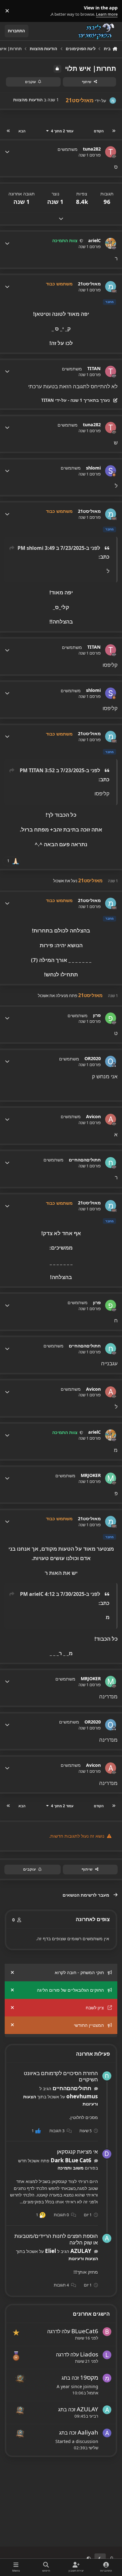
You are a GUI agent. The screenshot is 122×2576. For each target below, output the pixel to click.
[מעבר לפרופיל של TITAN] (111, 371)
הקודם (99, 131)
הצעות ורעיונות (83, 2258)
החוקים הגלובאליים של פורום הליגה (70, 1990)
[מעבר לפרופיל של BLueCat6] (107, 2332)
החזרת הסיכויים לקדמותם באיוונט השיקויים (61, 2076)
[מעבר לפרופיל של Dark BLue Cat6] (107, 2154)
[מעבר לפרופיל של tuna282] (111, 152)
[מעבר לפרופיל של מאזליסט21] (113, 101)
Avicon (93, 1117)
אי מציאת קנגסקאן (77, 2151)
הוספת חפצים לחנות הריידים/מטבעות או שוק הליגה (56, 2239)
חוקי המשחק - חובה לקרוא (79, 1972)
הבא (22, 131)
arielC (94, 241)
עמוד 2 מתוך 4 (62, 131)
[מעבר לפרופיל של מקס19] (107, 2378)
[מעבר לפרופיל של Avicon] (111, 1119)
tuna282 (92, 149)
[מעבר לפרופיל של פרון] (111, 1018)
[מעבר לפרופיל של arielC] (111, 243)
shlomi (93, 468)
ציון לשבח (95, 2008)
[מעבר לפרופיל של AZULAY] (107, 2238)
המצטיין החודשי (89, 2025)
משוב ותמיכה (71, 2168)
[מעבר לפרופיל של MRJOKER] (111, 1478)
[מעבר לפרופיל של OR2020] (111, 1061)
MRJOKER (91, 1475)
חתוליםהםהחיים (85, 1160)
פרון (97, 1015)
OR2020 (93, 1059)
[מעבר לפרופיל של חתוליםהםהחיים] (111, 1163)
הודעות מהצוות (28, 100)
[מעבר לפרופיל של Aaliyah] (107, 2433)
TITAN (94, 369)
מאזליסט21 (89, 284)
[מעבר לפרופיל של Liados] (107, 2355)
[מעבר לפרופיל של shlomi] (111, 471)
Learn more (110, 11)
